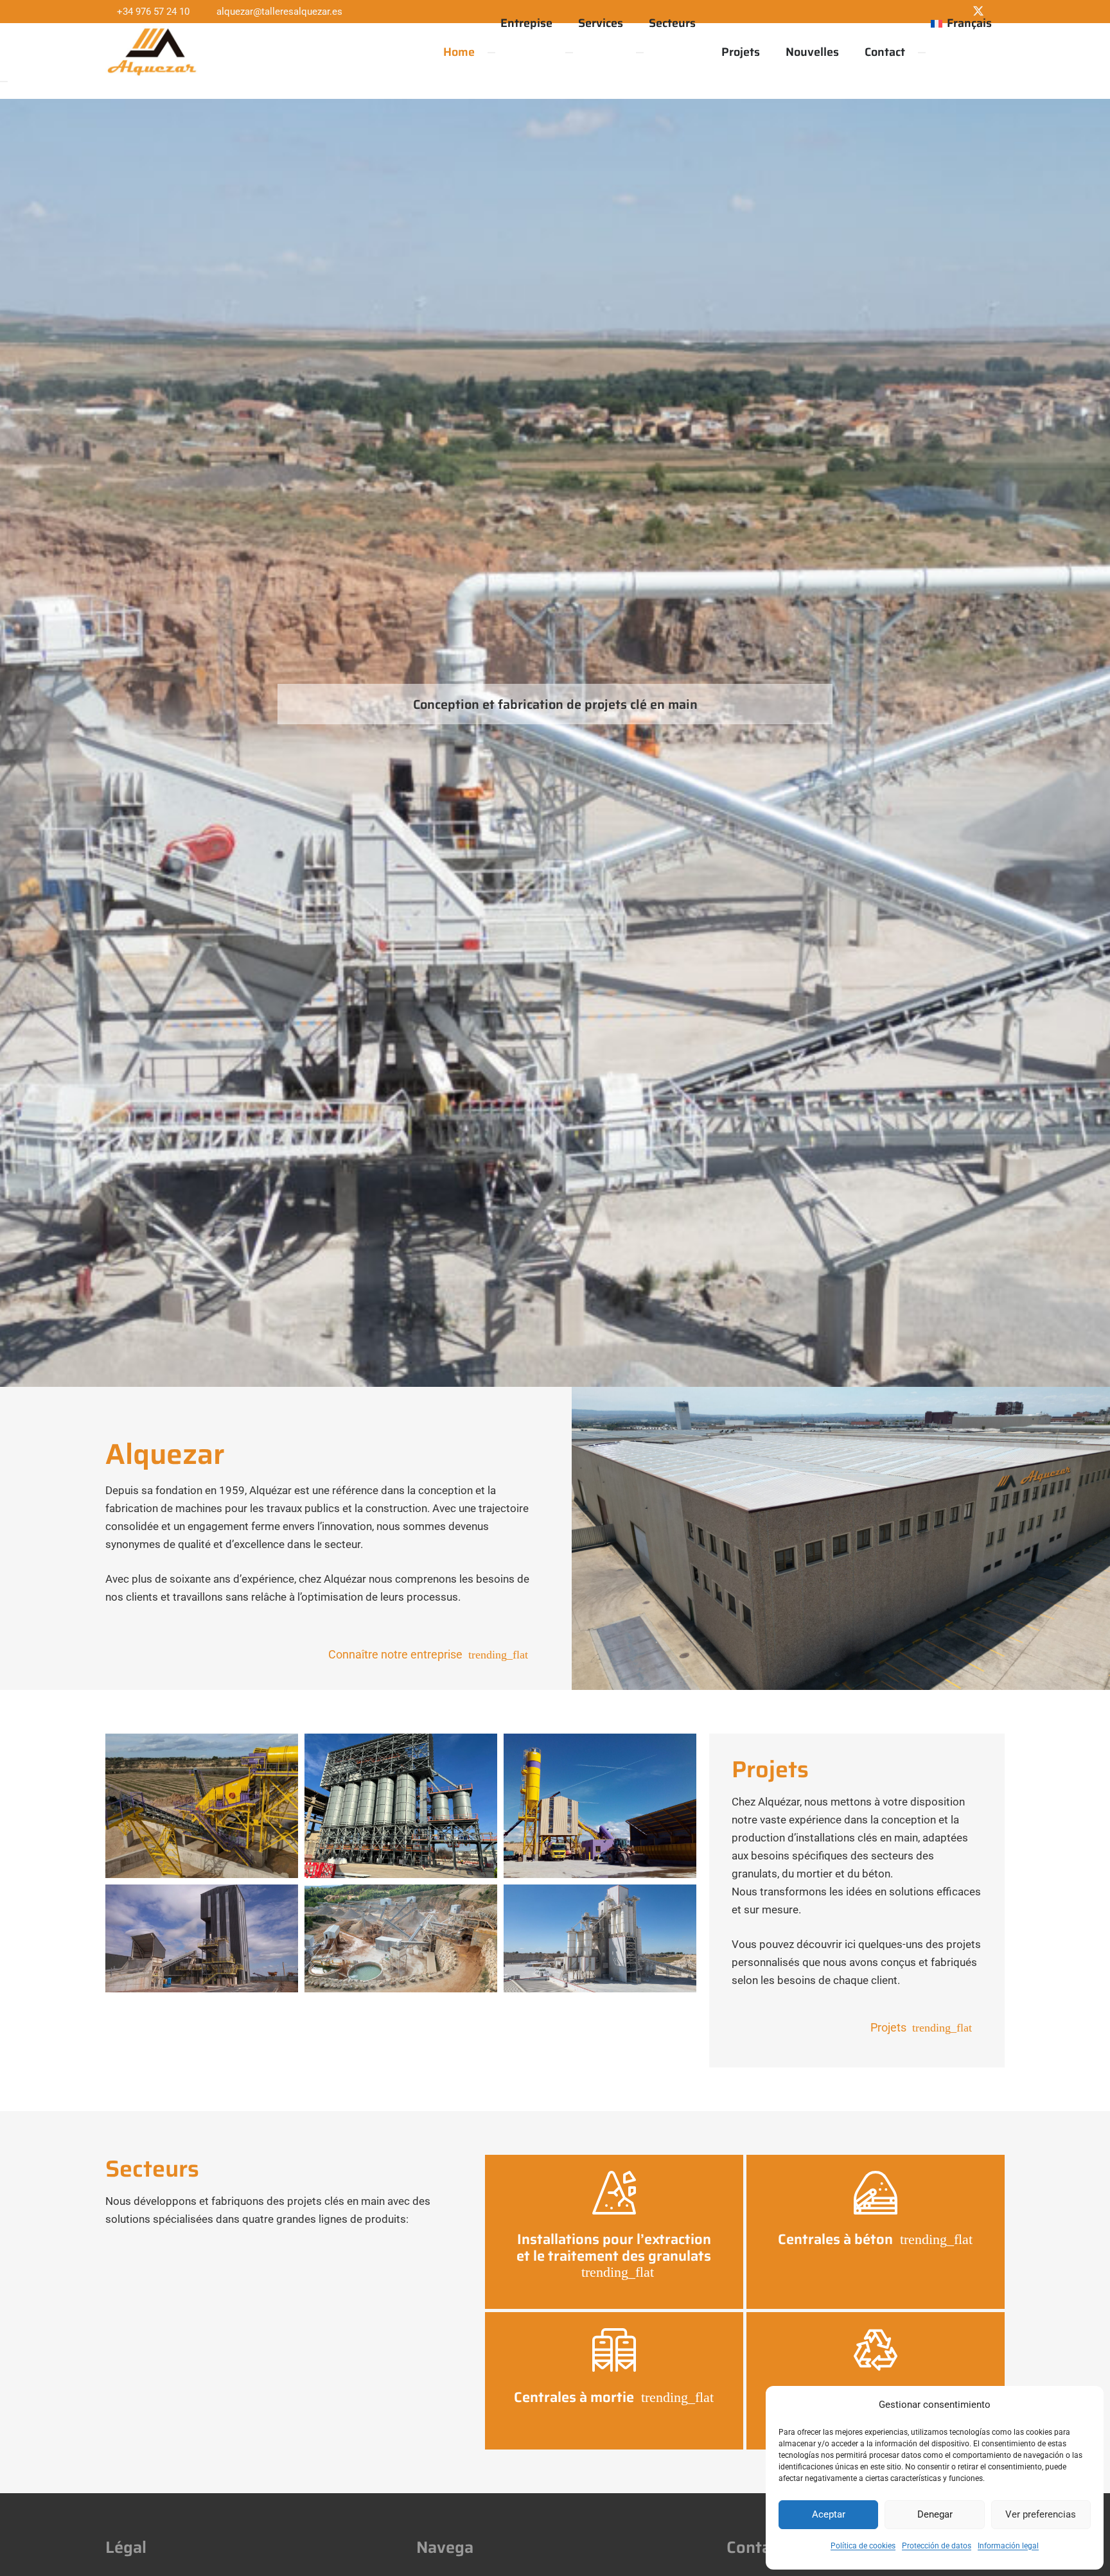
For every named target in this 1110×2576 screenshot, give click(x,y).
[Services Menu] (569, 53)
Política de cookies (863, 2546)
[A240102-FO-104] (401, 1806)
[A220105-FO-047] (202, 1806)
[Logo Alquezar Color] (152, 52)
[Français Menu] (922, 53)
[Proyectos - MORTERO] (600, 1939)
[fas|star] (614, 2193)
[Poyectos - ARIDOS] (401, 1939)
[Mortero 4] (202, 1939)
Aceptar (829, 2514)
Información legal (1008, 2546)
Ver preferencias (1041, 2514)
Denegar (935, 2514)
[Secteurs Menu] (640, 53)
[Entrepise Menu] (491, 53)
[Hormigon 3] (600, 1806)
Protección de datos (937, 2546)
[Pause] (4, 82)
